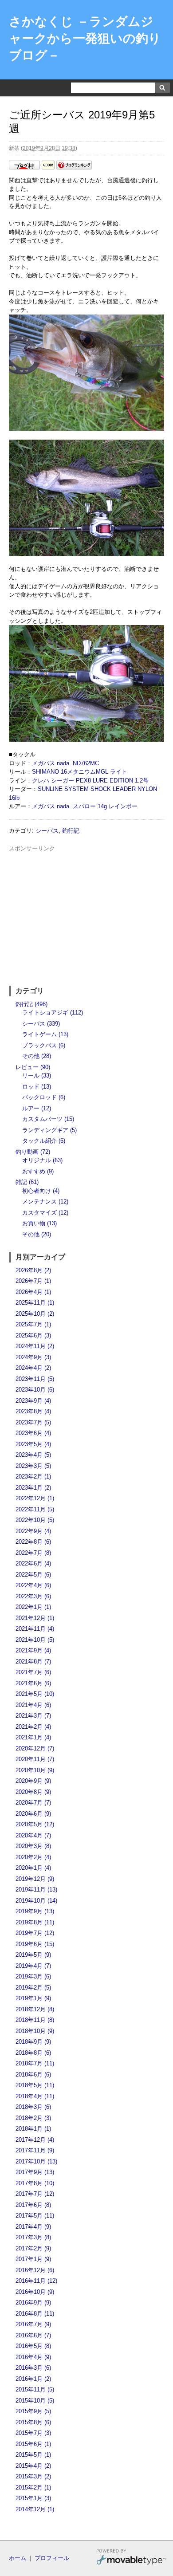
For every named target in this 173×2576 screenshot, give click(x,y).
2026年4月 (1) (33, 1292)
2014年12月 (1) (35, 2509)
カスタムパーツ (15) (48, 1119)
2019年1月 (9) (33, 1998)
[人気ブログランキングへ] (74, 167)
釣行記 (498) (31, 1004)
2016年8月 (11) (35, 2314)
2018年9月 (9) (33, 2042)
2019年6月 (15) (35, 1944)
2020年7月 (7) (33, 1803)
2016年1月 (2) (33, 2379)
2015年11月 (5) (35, 2389)
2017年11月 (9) (35, 2150)
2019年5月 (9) (33, 1955)
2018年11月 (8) (35, 2020)
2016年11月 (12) (36, 2281)
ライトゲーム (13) (45, 1034)
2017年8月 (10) (35, 2183)
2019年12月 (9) (35, 1879)
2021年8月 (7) (33, 1662)
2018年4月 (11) (35, 2096)
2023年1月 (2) (33, 1488)
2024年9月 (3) (33, 1357)
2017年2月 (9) (33, 2248)
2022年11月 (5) (35, 1509)
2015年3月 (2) (33, 2476)
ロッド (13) (37, 1087)
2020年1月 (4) (33, 1868)
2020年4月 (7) (33, 1835)
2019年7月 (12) (35, 1933)
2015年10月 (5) (35, 2401)
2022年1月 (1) (33, 1607)
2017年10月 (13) (36, 2161)
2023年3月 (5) (33, 1466)
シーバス (47, 831)
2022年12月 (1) (35, 1498)
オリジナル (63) (42, 1160)
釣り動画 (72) (33, 1152)
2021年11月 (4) (35, 1629)
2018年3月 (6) (33, 2107)
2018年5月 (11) (35, 2085)
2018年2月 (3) (33, 2118)
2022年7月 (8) (33, 1553)
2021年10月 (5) (35, 1640)
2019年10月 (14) (36, 1901)
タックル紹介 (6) (44, 1141)
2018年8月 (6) (33, 2053)
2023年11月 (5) (35, 1379)
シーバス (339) (41, 1024)
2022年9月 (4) (33, 1531)
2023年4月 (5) (33, 1455)
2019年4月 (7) (33, 1966)
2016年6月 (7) (33, 2335)
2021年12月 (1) (35, 1618)
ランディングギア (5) (49, 1130)
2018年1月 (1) (33, 2129)
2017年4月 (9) (33, 2227)
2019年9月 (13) (35, 1911)
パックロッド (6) (44, 1097)
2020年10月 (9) (35, 1770)
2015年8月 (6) (33, 2422)
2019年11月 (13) (36, 1890)
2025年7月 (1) (33, 1324)
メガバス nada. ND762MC (65, 763)
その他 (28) (37, 1056)
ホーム (18, 2558)
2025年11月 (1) (35, 1303)
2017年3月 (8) (33, 2237)
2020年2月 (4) (33, 1857)
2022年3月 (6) (33, 1596)
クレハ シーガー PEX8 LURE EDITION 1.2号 (90, 781)
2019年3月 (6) (33, 1976)
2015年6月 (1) (33, 2444)
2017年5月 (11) (35, 2216)
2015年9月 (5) (33, 2411)
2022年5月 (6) (33, 1575)
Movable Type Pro (131, 2558)
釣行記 (71, 831)
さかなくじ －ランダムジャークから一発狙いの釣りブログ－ (85, 38)
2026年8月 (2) (33, 1270)
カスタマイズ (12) (45, 1213)
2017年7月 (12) (35, 2194)
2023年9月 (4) (33, 1401)
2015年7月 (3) (33, 2433)
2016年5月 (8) (33, 2346)
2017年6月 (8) (33, 2205)
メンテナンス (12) (45, 1201)
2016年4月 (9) (33, 2357)
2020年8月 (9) (33, 1792)
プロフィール (52, 2558)
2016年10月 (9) (35, 2292)
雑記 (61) (27, 1182)
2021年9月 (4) (33, 1650)
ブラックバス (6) (44, 1045)
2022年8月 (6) (33, 1542)
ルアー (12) (37, 1108)
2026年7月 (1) (33, 1281)
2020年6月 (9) (33, 1814)
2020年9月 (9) (33, 1781)
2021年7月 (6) (33, 1672)
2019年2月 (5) (33, 1988)
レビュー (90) (33, 1067)
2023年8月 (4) (33, 1411)
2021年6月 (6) (33, 1683)
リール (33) (37, 1076)
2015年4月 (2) (33, 2466)
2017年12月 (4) (35, 2140)
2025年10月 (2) (35, 1314)
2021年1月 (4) (33, 1737)
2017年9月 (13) (35, 2172)
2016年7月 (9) (33, 2324)
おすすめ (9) (38, 1171)
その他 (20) (37, 1234)
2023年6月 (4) (33, 1433)
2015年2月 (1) (33, 2488)
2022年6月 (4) (33, 1563)
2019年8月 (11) (35, 1922)
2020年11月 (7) (35, 1759)
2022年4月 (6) (33, 1585)
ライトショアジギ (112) (53, 1013)
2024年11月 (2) (35, 1346)
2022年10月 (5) (35, 1520)
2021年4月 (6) (33, 1705)
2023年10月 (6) (35, 1390)
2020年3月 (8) (33, 1846)
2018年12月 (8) (35, 2009)
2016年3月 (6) (33, 2368)
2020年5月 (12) (35, 1824)
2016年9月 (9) (33, 2303)
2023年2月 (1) (33, 1477)
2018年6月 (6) (33, 2075)
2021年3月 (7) (33, 1716)
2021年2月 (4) (33, 1727)
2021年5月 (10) (35, 1694)
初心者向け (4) (41, 1191)
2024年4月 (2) (33, 1368)
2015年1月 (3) (33, 2498)
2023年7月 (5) (33, 1422)
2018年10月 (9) (35, 2031)
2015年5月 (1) (33, 2455)
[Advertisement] (86, 915)
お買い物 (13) (39, 1223)
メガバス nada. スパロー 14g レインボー (85, 806)
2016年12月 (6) (35, 2270)
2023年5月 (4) (33, 1444)
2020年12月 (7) (35, 1748)
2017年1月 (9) (33, 2259)
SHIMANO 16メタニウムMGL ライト (80, 772)
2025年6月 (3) (33, 1335)
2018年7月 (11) (35, 2063)
